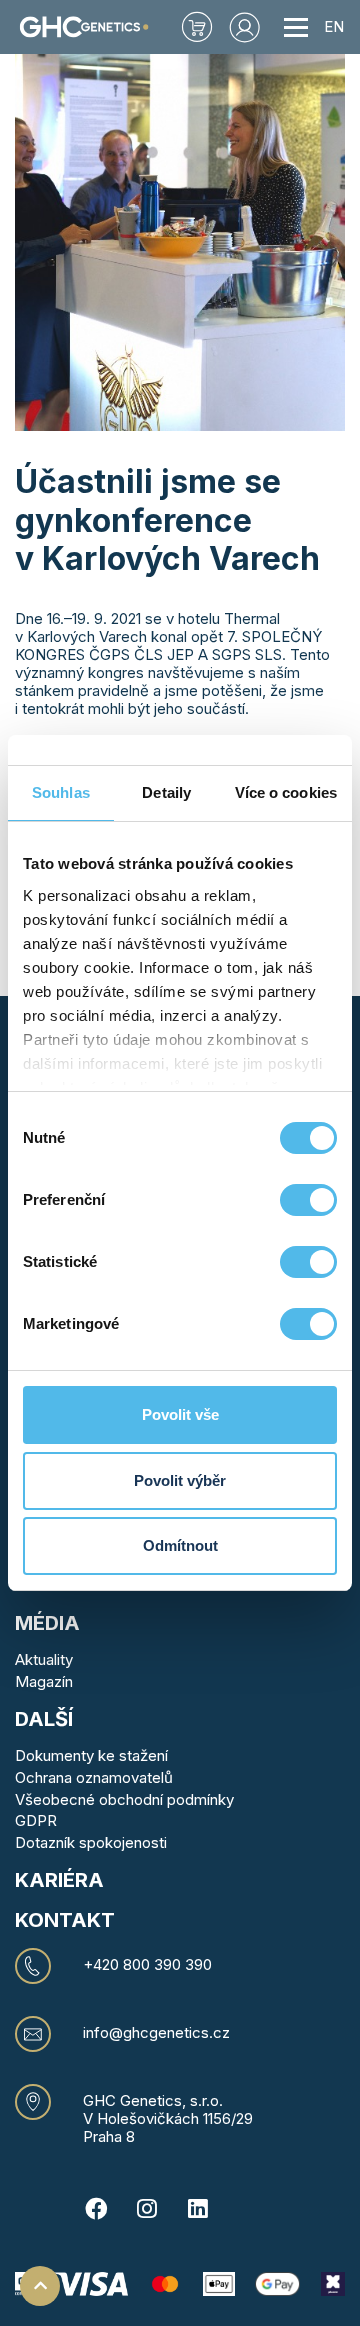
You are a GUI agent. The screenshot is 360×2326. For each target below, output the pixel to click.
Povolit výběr (180, 1480)
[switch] (308, 1200)
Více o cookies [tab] (286, 792)
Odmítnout (180, 1545)
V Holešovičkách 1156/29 (168, 2118)
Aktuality (44, 1659)
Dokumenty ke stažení (91, 1755)
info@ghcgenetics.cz (156, 2033)
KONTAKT (65, 1920)
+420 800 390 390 (147, 1965)
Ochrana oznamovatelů (94, 1777)
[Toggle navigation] (296, 27)
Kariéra (59, 1880)
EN (334, 26)
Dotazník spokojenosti (91, 1842)
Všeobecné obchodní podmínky (124, 1799)
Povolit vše (180, 1414)
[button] (245, 27)
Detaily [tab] (166, 792)
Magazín (44, 1681)
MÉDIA (47, 1623)
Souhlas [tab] (61, 792)
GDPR (36, 1820)
